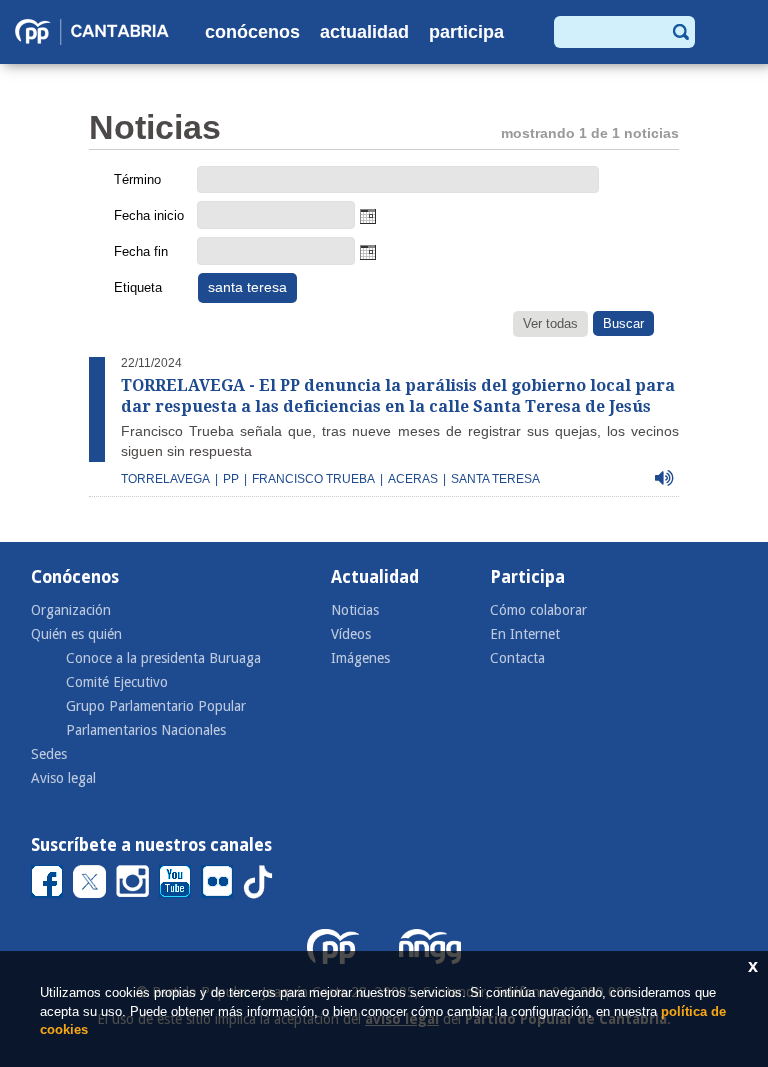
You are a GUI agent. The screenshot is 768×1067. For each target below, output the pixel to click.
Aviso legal (63, 778)
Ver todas (550, 323)
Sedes (49, 754)
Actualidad (364, 32)
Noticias (355, 610)
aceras (413, 479)
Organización (71, 610)
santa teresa (495, 479)
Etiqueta (138, 287)
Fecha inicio (149, 215)
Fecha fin (141, 251)
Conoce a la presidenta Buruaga (163, 658)
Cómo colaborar (538, 610)
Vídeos (351, 634)
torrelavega (165, 479)
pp (231, 479)
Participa (466, 32)
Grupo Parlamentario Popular (156, 706)
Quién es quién (76, 634)
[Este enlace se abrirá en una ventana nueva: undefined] (47, 881)
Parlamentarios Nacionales (146, 730)
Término (137, 179)
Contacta (517, 658)
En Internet (525, 634)
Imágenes (360, 658)
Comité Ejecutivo (117, 682)
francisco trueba (313, 479)
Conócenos (252, 32)
